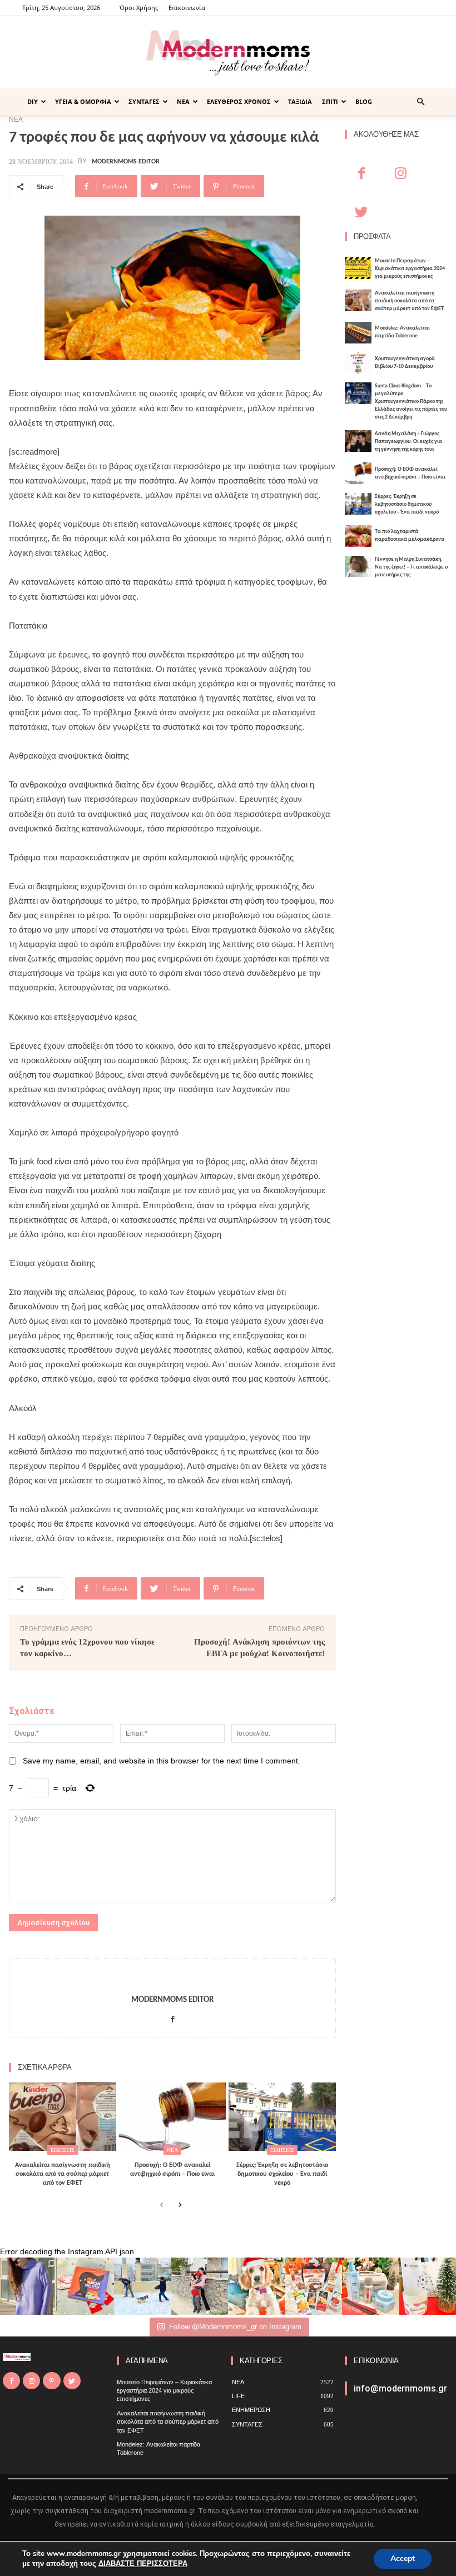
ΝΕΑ (183, 101)
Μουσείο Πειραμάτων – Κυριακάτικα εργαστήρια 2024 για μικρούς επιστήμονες (410, 269)
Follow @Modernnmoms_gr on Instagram (235, 2327)
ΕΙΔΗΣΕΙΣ (63, 2150)
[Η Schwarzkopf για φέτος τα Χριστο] (371, 2286)
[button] (420, 102)
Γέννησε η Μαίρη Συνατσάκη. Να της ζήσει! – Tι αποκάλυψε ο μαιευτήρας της (411, 567)
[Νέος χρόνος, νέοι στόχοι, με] (200, 2286)
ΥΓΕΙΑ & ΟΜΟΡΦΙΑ (83, 101)
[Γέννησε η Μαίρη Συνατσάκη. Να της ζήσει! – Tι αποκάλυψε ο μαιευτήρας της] (358, 567)
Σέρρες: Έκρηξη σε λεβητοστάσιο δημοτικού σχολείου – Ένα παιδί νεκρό (282, 2174)
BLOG (364, 101)
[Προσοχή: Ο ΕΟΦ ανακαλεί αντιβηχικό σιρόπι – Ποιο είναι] (173, 2117)
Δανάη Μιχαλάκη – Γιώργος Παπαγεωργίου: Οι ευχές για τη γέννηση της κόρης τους (408, 442)
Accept (403, 2558)
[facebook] (173, 2017)
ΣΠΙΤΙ (330, 101)
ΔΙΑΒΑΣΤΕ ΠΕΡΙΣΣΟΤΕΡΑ (143, 2564)
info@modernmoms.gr (400, 2388)
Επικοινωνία (187, 8)
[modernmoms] (228, 53)
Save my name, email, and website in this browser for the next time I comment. (162, 1761)
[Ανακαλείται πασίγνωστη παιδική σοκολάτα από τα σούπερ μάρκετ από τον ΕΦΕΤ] (63, 2117)
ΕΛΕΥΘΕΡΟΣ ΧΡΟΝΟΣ (239, 101)
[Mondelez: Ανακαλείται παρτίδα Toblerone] (358, 333)
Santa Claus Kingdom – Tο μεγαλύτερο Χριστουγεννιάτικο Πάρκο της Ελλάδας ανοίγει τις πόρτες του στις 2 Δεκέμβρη (411, 402)
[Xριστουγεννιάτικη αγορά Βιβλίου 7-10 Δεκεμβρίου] (358, 363)
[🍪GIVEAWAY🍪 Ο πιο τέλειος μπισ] (314, 2286)
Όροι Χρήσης (139, 8)
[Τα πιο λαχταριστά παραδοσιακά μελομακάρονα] (358, 536)
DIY (33, 101)
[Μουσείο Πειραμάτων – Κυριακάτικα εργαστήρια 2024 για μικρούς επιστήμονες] (358, 268)
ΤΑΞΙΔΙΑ (300, 101)
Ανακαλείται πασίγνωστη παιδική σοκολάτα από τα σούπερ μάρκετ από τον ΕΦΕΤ (63, 2174)
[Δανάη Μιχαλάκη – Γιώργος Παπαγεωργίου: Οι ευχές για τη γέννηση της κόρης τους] (358, 441)
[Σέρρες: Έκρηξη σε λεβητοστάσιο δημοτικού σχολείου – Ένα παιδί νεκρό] (282, 2117)
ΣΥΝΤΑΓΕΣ (144, 101)
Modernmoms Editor (126, 162)
